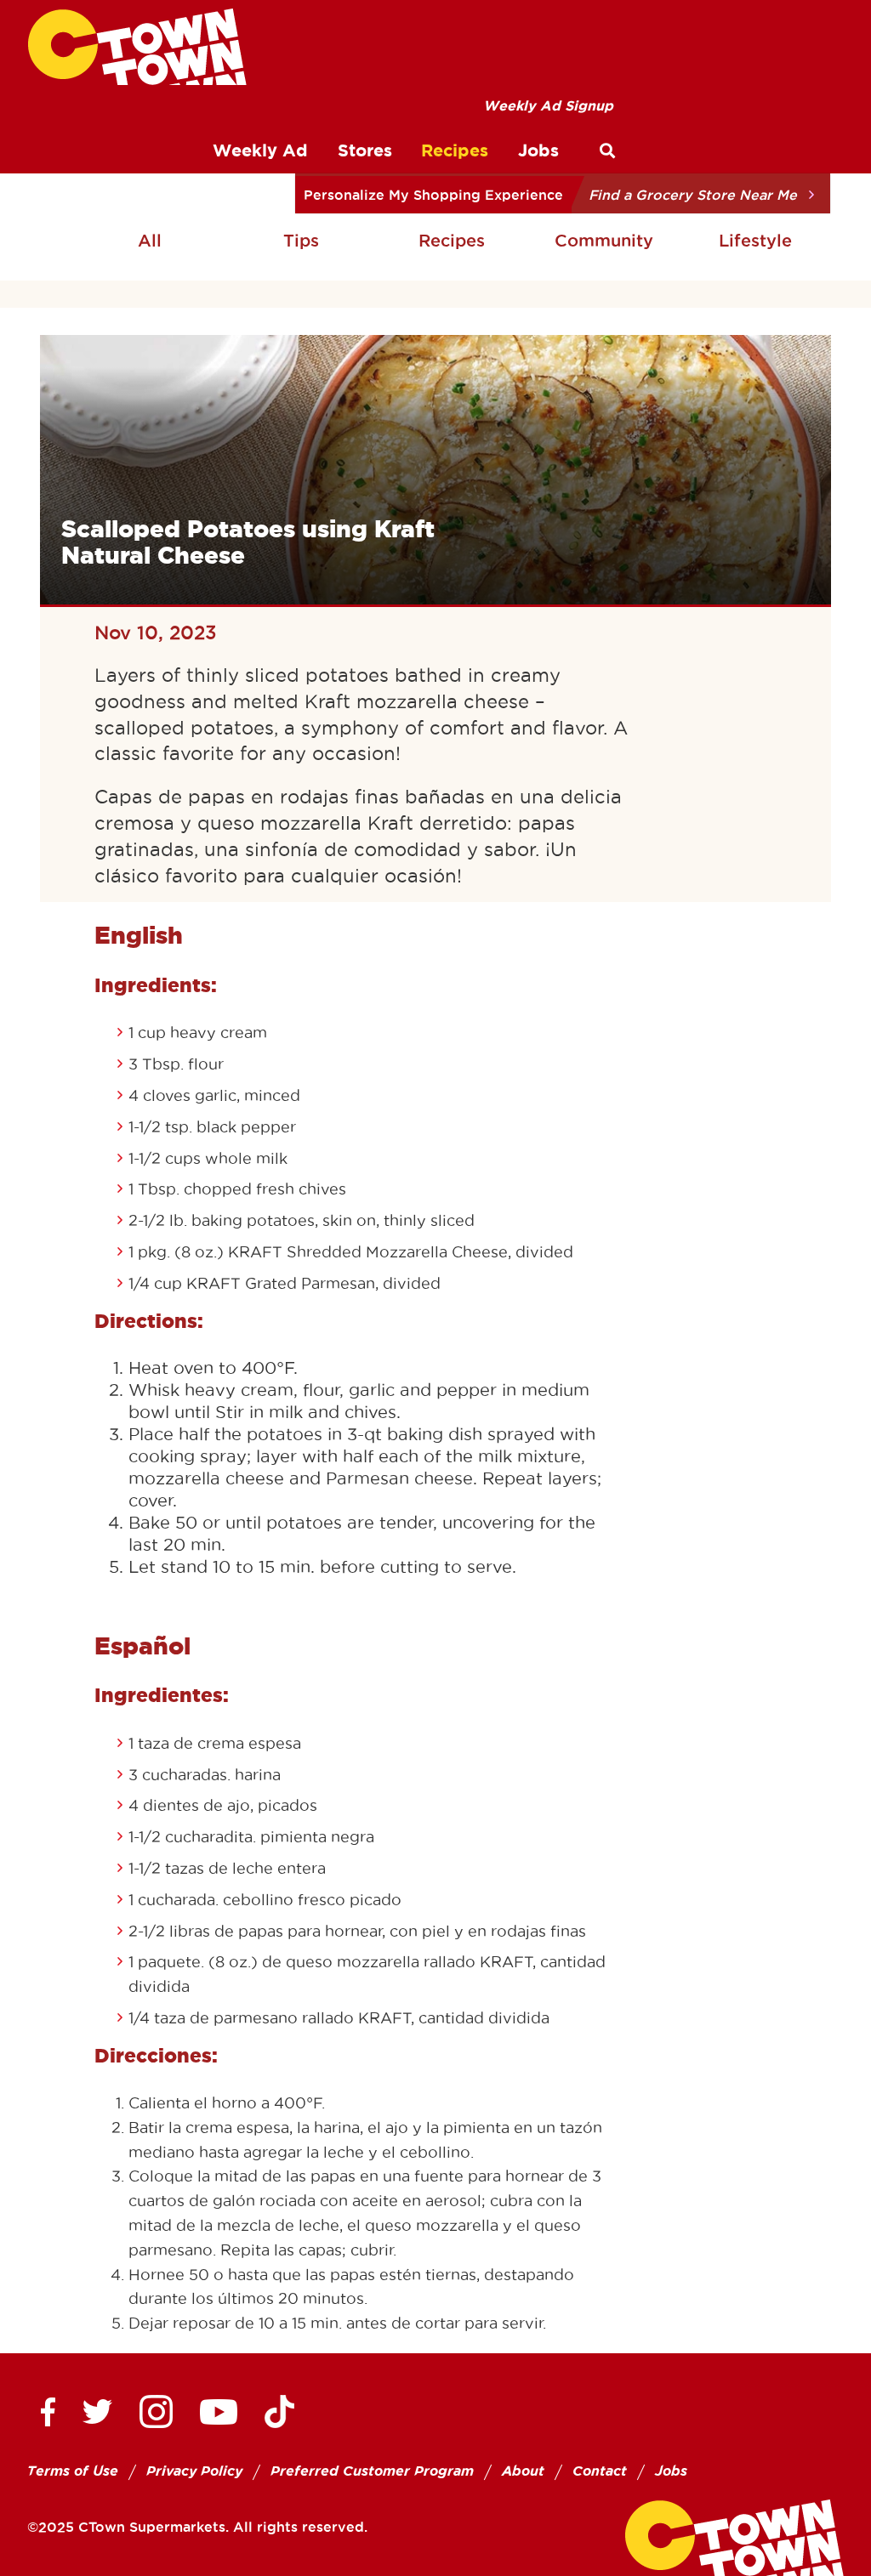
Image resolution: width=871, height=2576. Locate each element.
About (523, 2471)
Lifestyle (755, 241)
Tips (301, 241)
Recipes (452, 241)
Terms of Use (73, 2471)
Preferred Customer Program (372, 2471)
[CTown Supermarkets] (137, 47)
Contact (600, 2471)
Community (604, 241)
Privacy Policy (194, 2471)
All (150, 241)
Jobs (671, 2471)
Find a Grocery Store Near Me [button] (693, 195)
